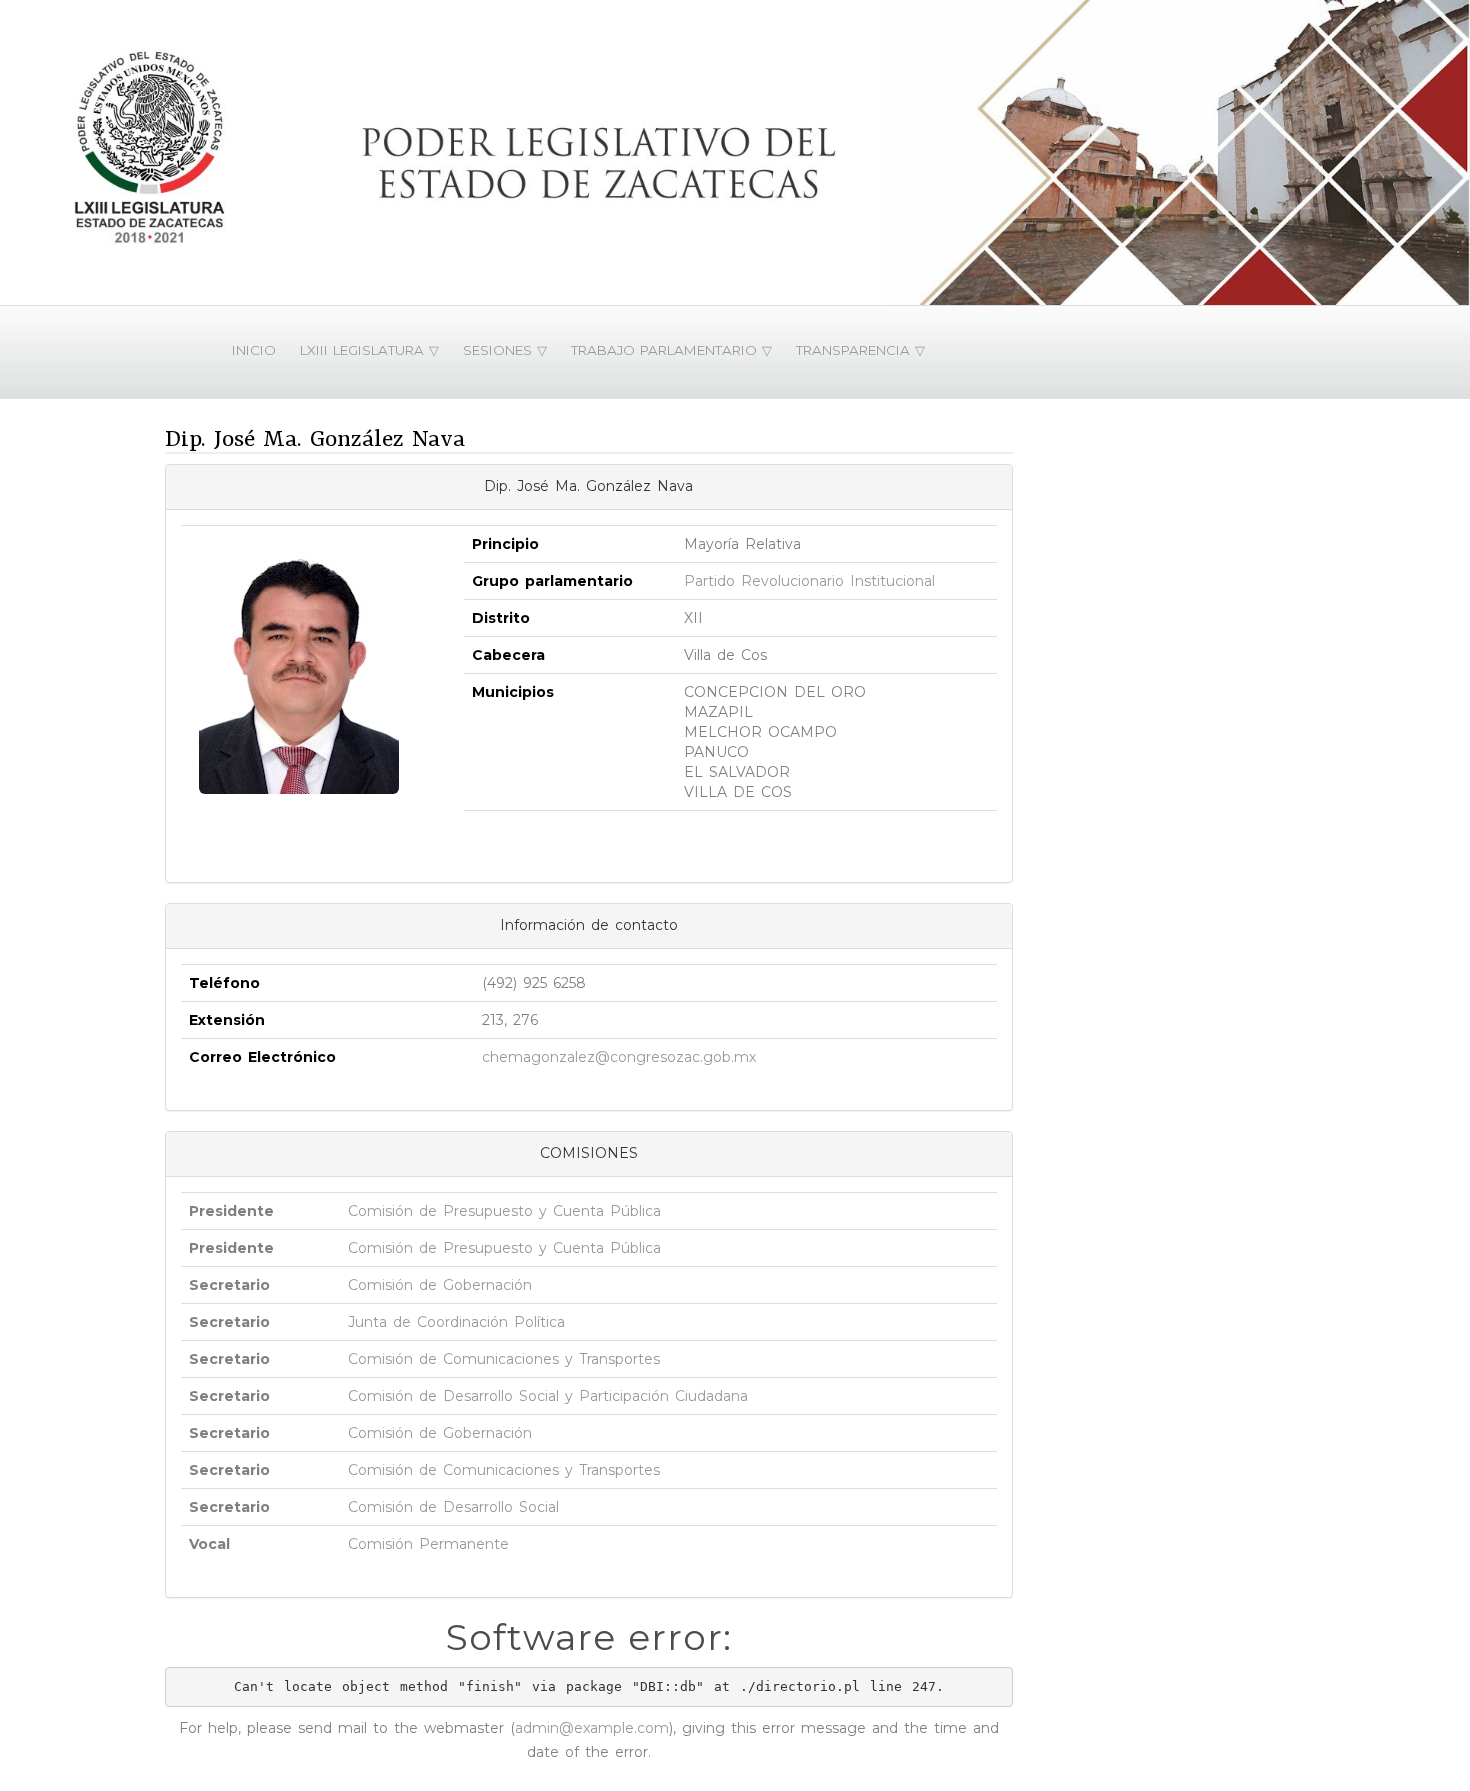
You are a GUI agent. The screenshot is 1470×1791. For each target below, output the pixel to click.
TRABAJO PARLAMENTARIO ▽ (671, 350)
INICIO (254, 350)
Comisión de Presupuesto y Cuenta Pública (504, 1211)
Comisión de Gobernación (440, 1285)
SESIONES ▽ (505, 350)
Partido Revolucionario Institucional (809, 581)
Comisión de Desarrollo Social (453, 1507)
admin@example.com (592, 1728)
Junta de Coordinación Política (456, 1322)
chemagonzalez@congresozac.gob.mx (619, 1057)
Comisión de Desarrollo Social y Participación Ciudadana (548, 1396)
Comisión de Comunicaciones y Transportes (504, 1359)
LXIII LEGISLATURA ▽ (369, 350)
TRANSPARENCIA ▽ (860, 350)
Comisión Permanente (428, 1544)
